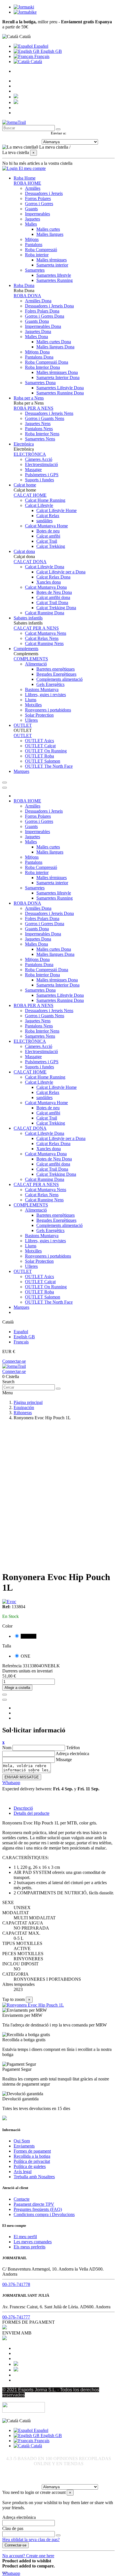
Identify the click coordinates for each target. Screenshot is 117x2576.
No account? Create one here (28, 2556)
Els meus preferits (30, 2247)
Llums (31, 700)
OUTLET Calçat (40, 746)
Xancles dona (49, 582)
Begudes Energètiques (56, 674)
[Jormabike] (25, 12)
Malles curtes (48, 229)
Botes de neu (48, 531)
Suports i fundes (39, 480)
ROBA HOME (27, 183)
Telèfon (73, 1748)
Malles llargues (50, 234)
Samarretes (35, 270)
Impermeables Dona (43, 326)
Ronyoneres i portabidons (48, 710)
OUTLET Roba (39, 756)
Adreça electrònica (72, 1754)
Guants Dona (37, 321)
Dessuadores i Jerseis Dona (49, 306)
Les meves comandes (33, 2242)
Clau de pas (13, 2528)
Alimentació (36, 664)
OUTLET (23, 735)
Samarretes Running (55, 280)
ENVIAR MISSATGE (22, 1777)
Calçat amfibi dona (53, 597)
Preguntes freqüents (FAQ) (38, 2209)
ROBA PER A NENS (34, 408)
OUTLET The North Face (49, 766)
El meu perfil (25, 2237)
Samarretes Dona (40, 383)
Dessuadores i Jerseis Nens (49, 413)
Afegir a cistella (17, 1688)
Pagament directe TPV (34, 2204)
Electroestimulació (41, 464)
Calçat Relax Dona (53, 577)
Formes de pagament (32, 2151)
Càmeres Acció (39, 459)
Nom (7, 1748)
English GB (51, 51)
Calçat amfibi (48, 536)
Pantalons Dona (39, 357)
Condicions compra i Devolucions (44, 2214)
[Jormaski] (24, 7)
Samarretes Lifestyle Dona (60, 388)
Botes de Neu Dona (54, 592)
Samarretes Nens (40, 439)
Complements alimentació (59, 679)
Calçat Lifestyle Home (57, 510)
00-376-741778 (16, 2284)
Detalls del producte (32, 1813)
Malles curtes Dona (54, 342)
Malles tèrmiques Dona (57, 372)
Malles (31, 224)
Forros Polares (38, 198)
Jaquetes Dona (38, 331)
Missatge (64, 1760)
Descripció (23, 1808)
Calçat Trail (47, 541)
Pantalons (34, 245)
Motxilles (33, 705)
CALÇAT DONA (30, 562)
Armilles (33, 188)
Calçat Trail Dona (52, 603)
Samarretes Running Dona (60, 393)
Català (36, 62)
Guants (31, 209)
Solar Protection (39, 715)
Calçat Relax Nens (42, 638)
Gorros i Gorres (39, 204)
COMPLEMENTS (31, 659)
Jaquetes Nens (38, 424)
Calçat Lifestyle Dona (45, 567)
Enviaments (24, 2146)
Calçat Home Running (45, 500)
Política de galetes (30, 2166)
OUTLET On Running (46, 751)
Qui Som (22, 2141)
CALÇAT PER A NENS (36, 628)
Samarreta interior (52, 265)
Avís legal (23, 2172)
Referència (12, 1666)
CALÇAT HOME (30, 495)
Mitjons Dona (37, 352)
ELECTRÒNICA (30, 454)
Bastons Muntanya (42, 689)
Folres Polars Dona (42, 311)
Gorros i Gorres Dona (45, 316)
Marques (21, 1307)
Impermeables (37, 214)
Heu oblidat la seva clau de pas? (31, 2539)
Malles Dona (36, 337)
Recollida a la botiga (32, 2156)
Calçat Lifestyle (39, 505)
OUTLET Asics (39, 741)
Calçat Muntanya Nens (46, 633)
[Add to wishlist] (5, 1695)
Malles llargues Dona (55, 347)
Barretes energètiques (56, 669)
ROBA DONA (27, 296)
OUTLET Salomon (43, 761)
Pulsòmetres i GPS (42, 475)
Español (40, 46)
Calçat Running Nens (44, 643)
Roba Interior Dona (42, 367)
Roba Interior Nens (42, 434)
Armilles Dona (38, 301)
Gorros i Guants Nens (45, 418)
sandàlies (44, 521)
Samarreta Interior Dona (58, 377)
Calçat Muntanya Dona (46, 587)
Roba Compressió (41, 250)
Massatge (33, 470)
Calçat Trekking (51, 546)
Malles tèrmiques (52, 260)
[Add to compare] (5, 1700)
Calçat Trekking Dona (56, 608)
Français (41, 56)
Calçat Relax (48, 516)
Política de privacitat (32, 2161)
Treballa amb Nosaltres (34, 2177)
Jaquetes (33, 219)
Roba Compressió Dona (47, 362)
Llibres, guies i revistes (45, 695)
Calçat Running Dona (45, 613)
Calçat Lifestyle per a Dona (61, 572)
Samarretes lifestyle (54, 275)
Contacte (22, 2199)
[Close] (5, 788)
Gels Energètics (50, 684)
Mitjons (32, 239)
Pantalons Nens (39, 429)
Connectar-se (14, 1361)
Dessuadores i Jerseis (44, 193)
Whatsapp (11, 1783)
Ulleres (31, 720)
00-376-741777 (16, 2317)
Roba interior (37, 255)
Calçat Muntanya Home (46, 526)
